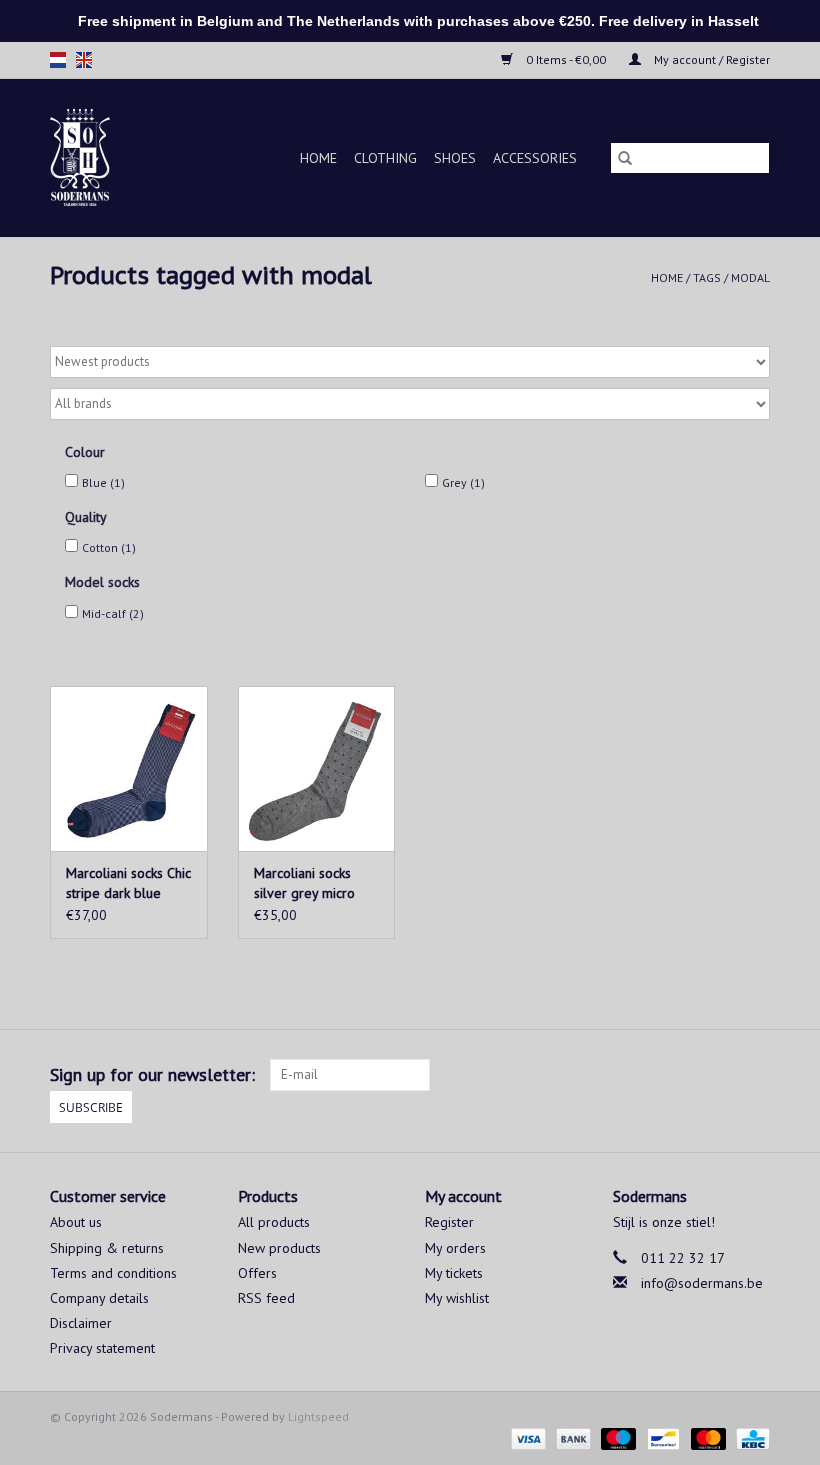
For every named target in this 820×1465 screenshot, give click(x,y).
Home (318, 158)
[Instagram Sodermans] (754, 1075)
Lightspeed (318, 1416)
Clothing (385, 158)
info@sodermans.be (702, 1283)
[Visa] (526, 1437)
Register (449, 1222)
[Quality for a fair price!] (90, 157)
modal (750, 277)
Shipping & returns (107, 1248)
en (84, 60)
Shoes (455, 158)
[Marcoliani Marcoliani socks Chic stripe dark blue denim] (129, 768)
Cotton (109, 547)
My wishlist (457, 1298)
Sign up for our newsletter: (152, 1074)
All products (274, 1222)
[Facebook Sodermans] (718, 1075)
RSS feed (266, 1298)
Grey (463, 482)
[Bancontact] (661, 1437)
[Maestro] (616, 1437)
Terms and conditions (113, 1273)
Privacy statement (102, 1348)
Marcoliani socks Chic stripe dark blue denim (128, 883)
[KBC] (749, 1437)
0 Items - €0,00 (566, 59)
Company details (99, 1298)
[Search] (625, 158)
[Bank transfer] (571, 1437)
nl (58, 60)
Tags (707, 277)
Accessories (535, 158)
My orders (455, 1248)
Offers (257, 1273)
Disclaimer (81, 1323)
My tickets (454, 1273)
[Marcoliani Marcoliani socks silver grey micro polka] (317, 768)
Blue (103, 482)
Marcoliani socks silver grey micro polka (304, 883)
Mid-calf (113, 613)
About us (76, 1222)
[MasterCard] (706, 1437)
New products (279, 1248)
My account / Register (710, 59)
